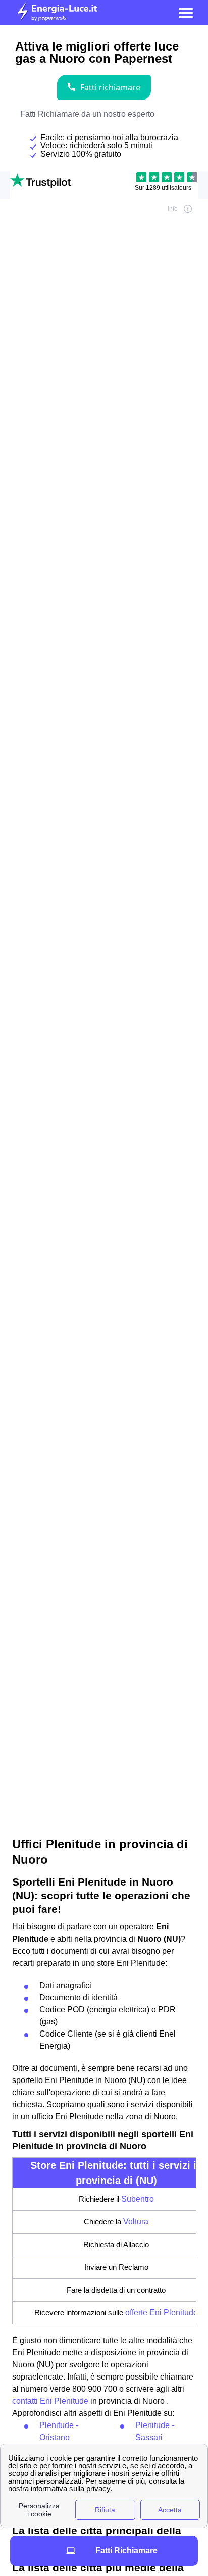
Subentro (138, 2199)
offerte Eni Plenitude (162, 2313)
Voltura (136, 2222)
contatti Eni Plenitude (50, 2401)
